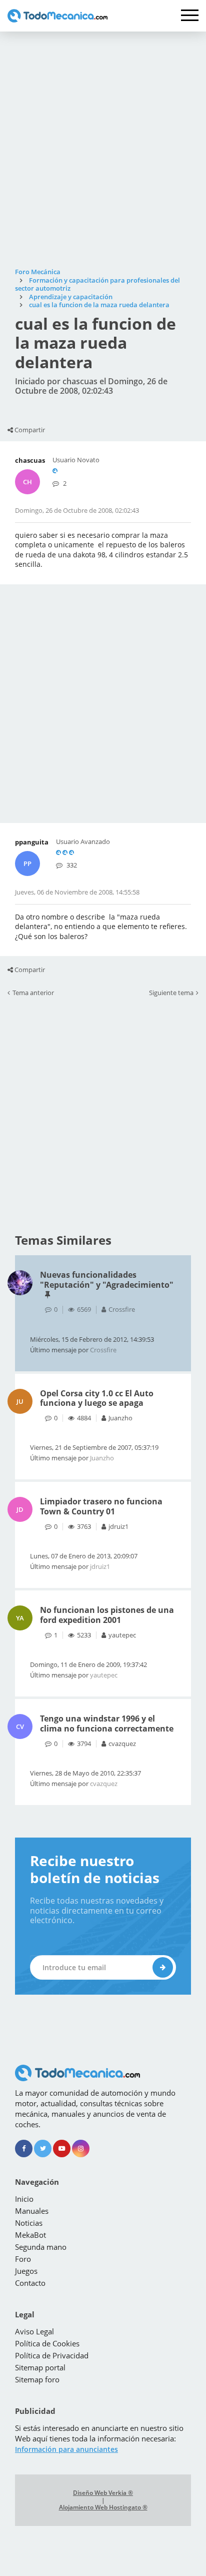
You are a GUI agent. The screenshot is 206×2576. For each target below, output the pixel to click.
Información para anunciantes (66, 2449)
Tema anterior (33, 993)
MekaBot (30, 2235)
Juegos (26, 2271)
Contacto (30, 2283)
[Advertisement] (103, 150)
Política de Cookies (47, 2343)
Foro (23, 2259)
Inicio (24, 2199)
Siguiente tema (171, 993)
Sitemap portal (40, 2367)
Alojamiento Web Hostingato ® (103, 2507)
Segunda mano (41, 2247)
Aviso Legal (34, 2331)
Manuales (32, 2211)
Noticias (29, 2223)
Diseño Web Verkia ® (103, 2493)
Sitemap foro (37, 2379)
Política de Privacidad (52, 2355)
